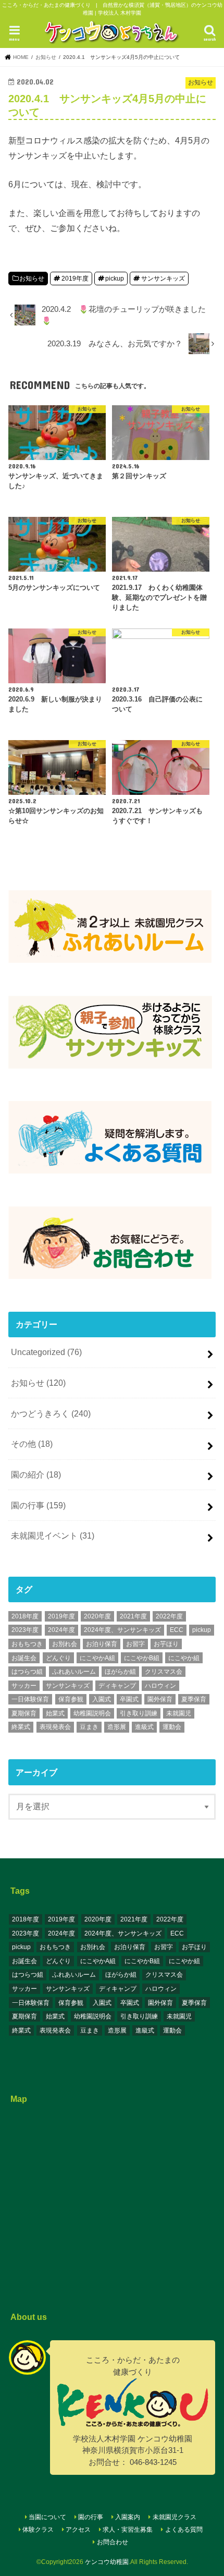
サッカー (24, 1686)
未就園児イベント (53, 1535)
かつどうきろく (51, 1413)
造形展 (117, 1727)
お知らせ (32, 279)
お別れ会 (65, 1644)
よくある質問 (184, 2530)
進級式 (144, 1727)
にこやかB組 (142, 1658)
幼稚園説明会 (92, 1713)
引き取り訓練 (139, 1713)
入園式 (102, 1699)
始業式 (55, 1713)
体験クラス (38, 2530)
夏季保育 (194, 1699)
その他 (32, 1444)
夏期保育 (24, 1713)
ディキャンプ (117, 1686)
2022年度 (169, 1616)
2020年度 (97, 1616)
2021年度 (133, 1616)
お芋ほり (166, 1644)
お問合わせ (113, 2542)
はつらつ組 (27, 1672)
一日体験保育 (30, 1699)
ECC (177, 1630)
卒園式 (129, 1699)
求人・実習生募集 (128, 2530)
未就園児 (179, 1713)
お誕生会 (24, 1658)
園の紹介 (36, 1474)
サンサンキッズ (163, 279)
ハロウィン (160, 1686)
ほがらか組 (120, 1672)
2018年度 (25, 1616)
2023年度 (25, 1630)
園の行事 (38, 1505)
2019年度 (75, 279)
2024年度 (61, 1630)
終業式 (21, 1727)
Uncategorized (46, 1352)
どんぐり (58, 1658)
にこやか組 (184, 1658)
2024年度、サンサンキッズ (122, 1630)
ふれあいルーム (74, 1672)
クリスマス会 (164, 1672)
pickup (115, 279)
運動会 (172, 1727)
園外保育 (160, 1699)
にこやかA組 (97, 1658)
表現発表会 (55, 1727)
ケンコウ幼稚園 (107, 2562)
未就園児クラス (175, 2517)
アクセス (78, 2530)
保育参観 (71, 1699)
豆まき (89, 1727)
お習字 (135, 1644)
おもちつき (27, 1644)
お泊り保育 (102, 1644)
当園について (47, 2517)
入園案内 (128, 2517)
